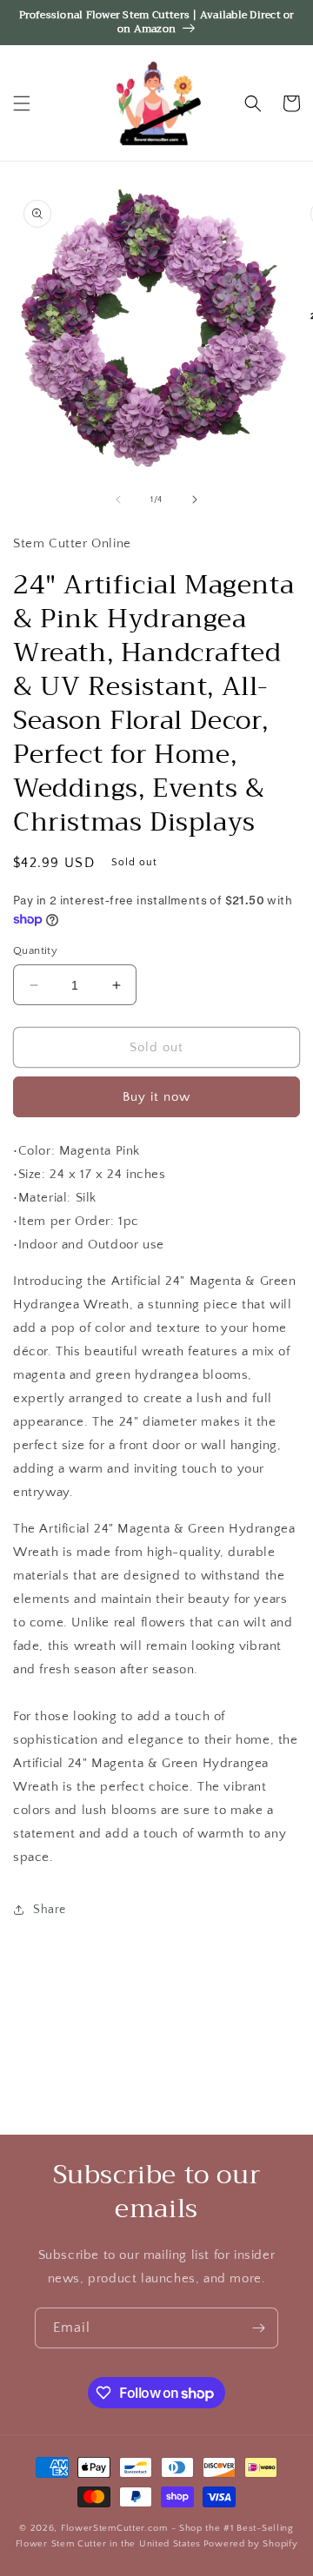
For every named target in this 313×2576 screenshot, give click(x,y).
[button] (22, 103)
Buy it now (156, 1097)
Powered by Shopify (251, 2544)
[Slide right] (195, 500)
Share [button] (50, 1910)
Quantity (35, 950)
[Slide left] (118, 500)
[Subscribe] (258, 2328)
